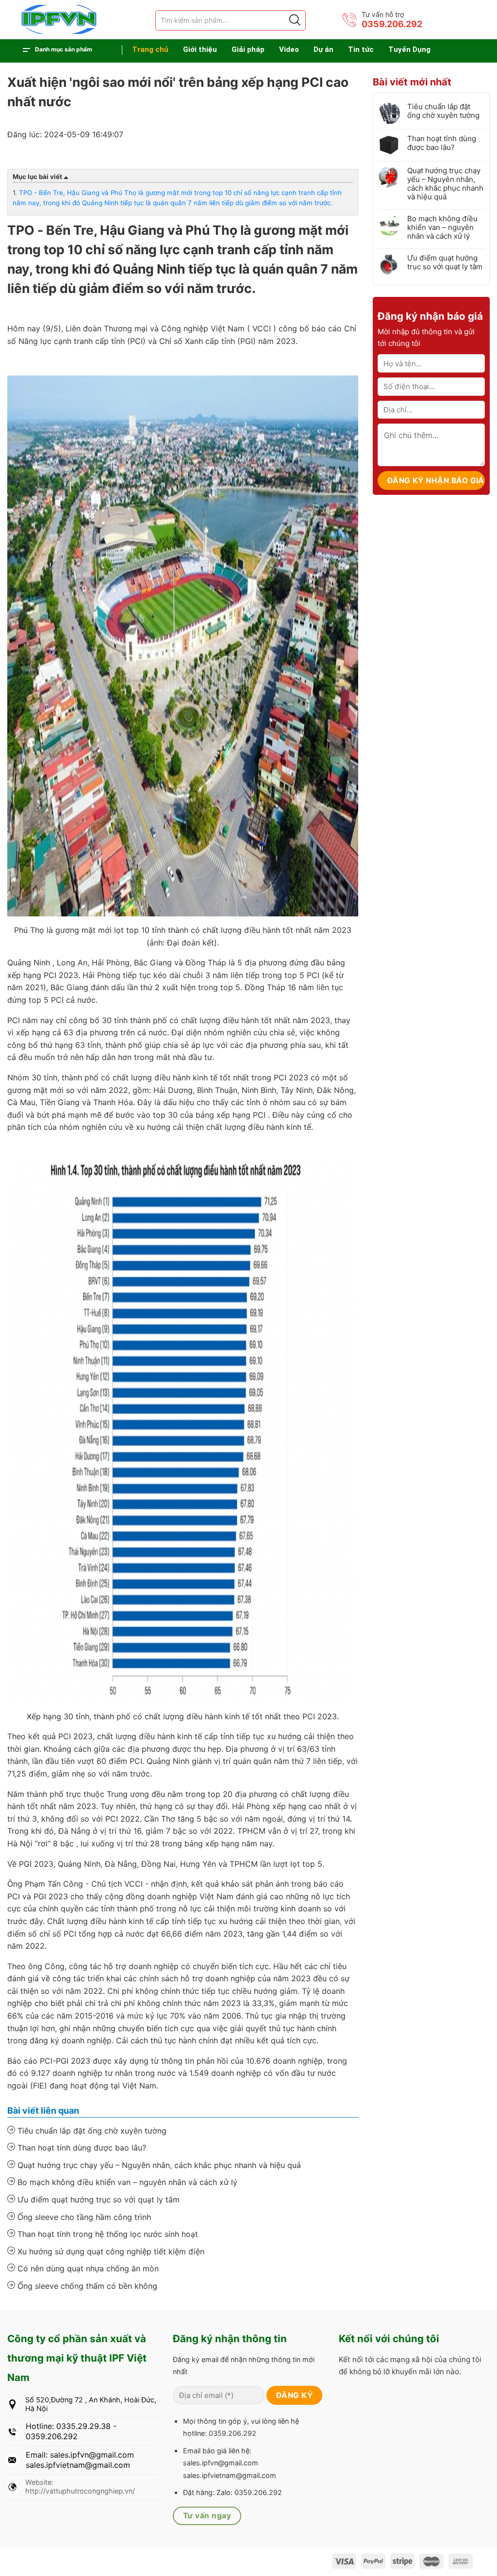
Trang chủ (150, 49)
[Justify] (294, 20)
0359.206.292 (392, 24)
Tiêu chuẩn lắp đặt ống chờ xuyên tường (91, 2131)
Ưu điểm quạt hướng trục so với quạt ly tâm (97, 2200)
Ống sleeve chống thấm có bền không (86, 2286)
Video (289, 49)
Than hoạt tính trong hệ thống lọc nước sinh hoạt (107, 2234)
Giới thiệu (200, 49)
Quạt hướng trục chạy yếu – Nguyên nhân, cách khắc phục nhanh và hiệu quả (158, 2165)
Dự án (323, 49)
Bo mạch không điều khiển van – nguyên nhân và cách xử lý (126, 2182)
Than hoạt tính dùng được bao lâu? (81, 2148)
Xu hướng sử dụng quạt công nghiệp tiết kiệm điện (110, 2251)
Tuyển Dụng (409, 49)
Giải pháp (248, 49)
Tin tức (361, 49)
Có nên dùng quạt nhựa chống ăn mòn (87, 2268)
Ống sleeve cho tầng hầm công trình (83, 2217)
